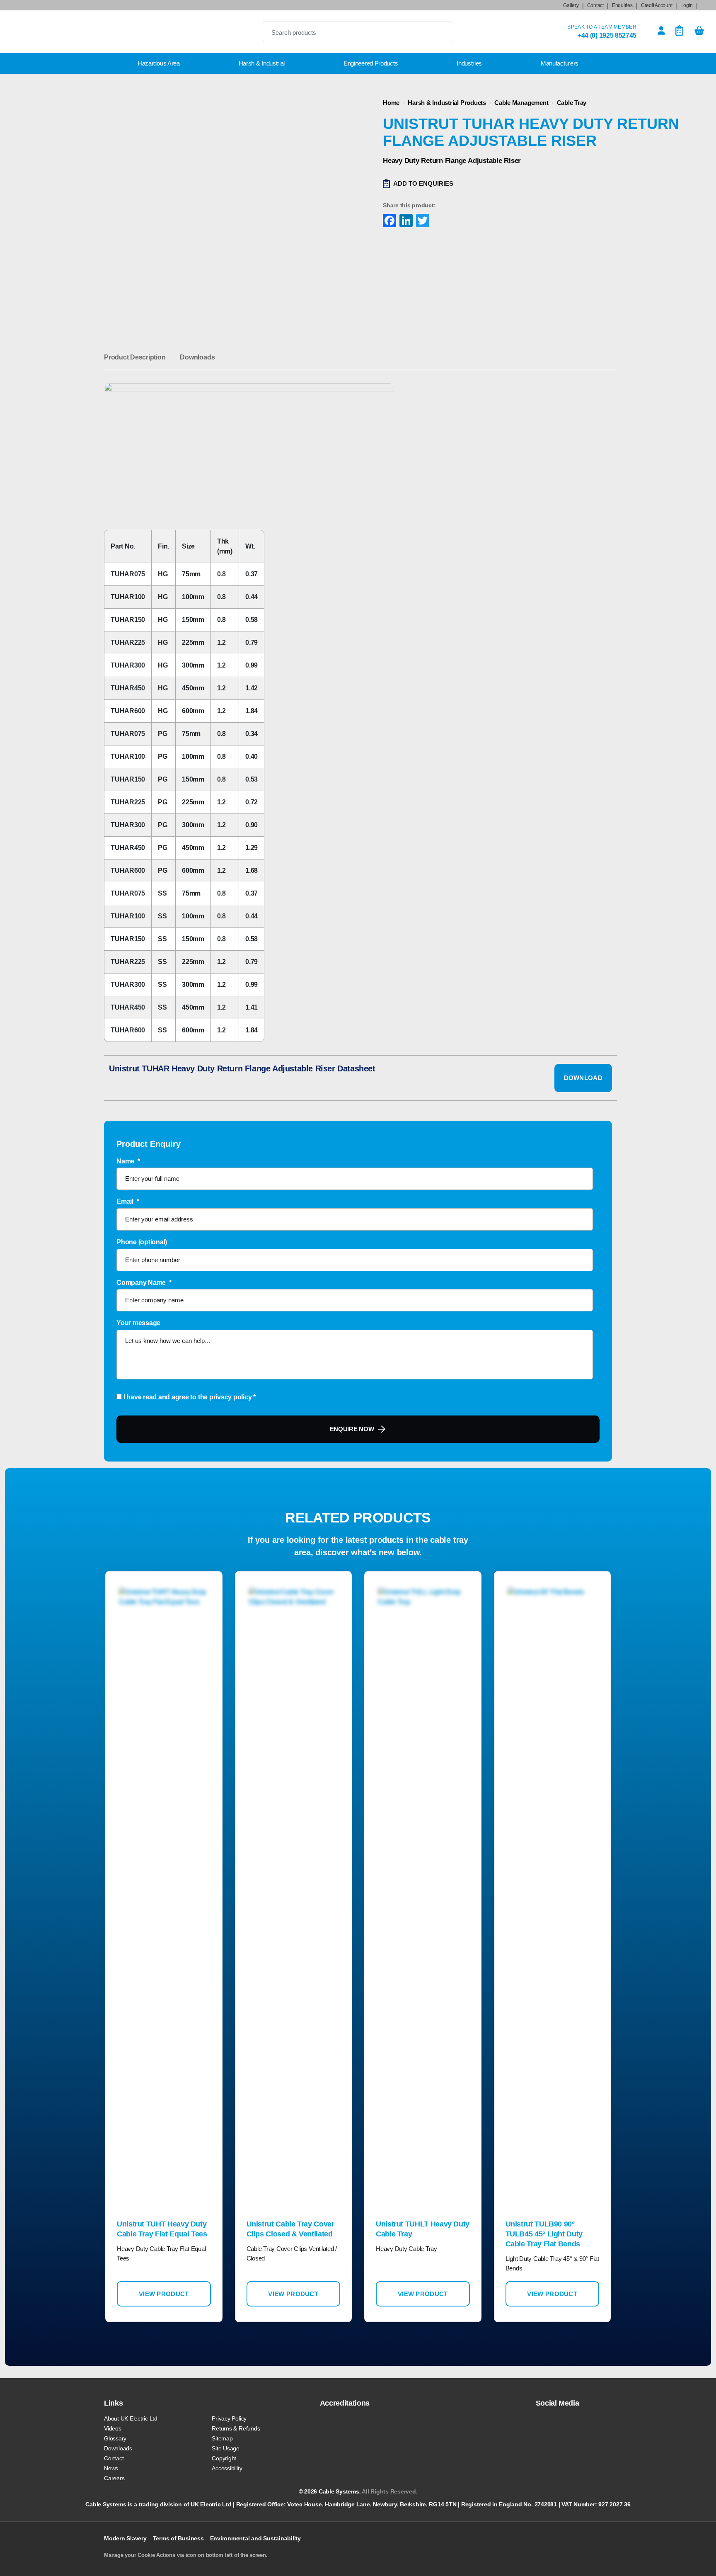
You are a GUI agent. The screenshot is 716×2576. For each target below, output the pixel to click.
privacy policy (231, 1397)
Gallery (571, 5)
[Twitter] (422, 222)
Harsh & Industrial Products (447, 103)
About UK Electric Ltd (131, 2418)
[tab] (135, 357)
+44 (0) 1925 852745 (607, 35)
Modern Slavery (125, 2538)
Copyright (224, 2458)
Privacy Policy (229, 2418)
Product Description (135, 357)
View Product (164, 2294)
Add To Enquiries (423, 183)
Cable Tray (572, 103)
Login (687, 5)
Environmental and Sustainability (255, 2538)
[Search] (440, 32)
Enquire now (352, 1429)
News (111, 2468)
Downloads (197, 357)
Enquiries (622, 5)
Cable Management (521, 103)
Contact (595, 5)
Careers (114, 2478)
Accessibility (227, 2468)
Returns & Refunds (236, 2428)
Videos (113, 2428)
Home (391, 103)
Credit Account (657, 5)
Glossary (115, 2438)
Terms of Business (178, 2538)
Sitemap (222, 2438)
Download (583, 1078)
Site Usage (226, 2448)
